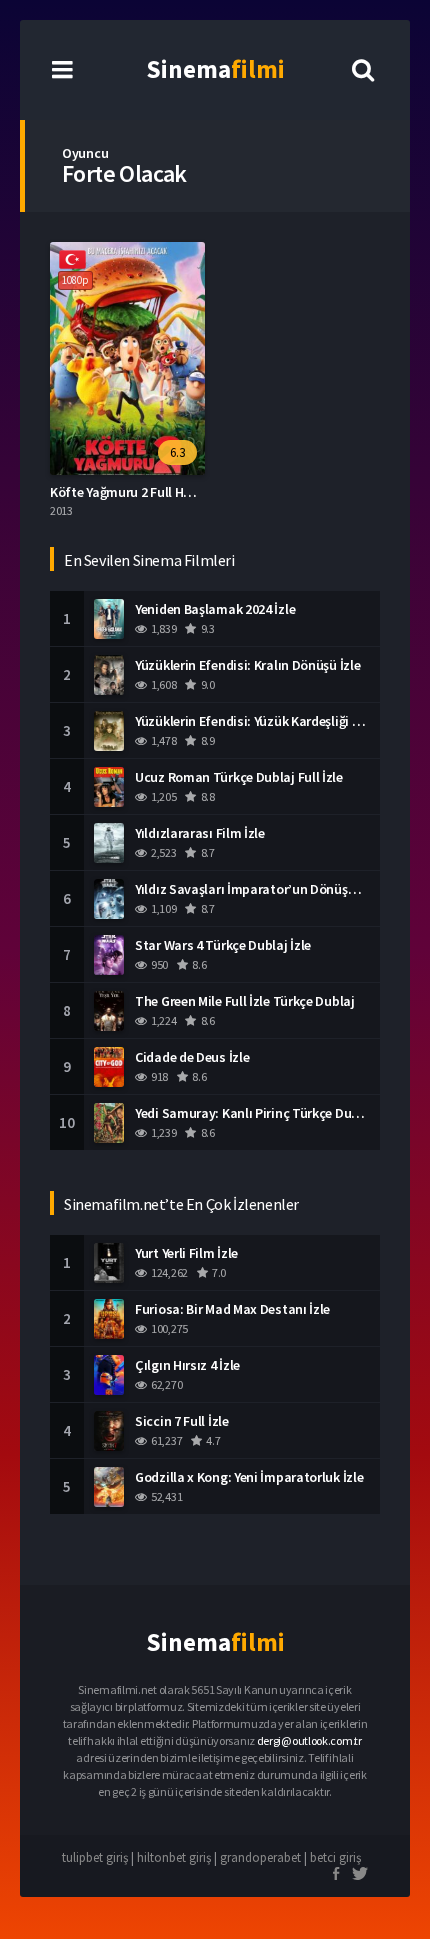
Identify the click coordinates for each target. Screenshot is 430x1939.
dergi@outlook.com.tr (309, 1740)
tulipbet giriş (95, 1857)
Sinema (215, 69)
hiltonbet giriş (174, 1857)
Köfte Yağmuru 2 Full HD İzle (133, 492)
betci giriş (335, 1857)
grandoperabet (260, 1857)
